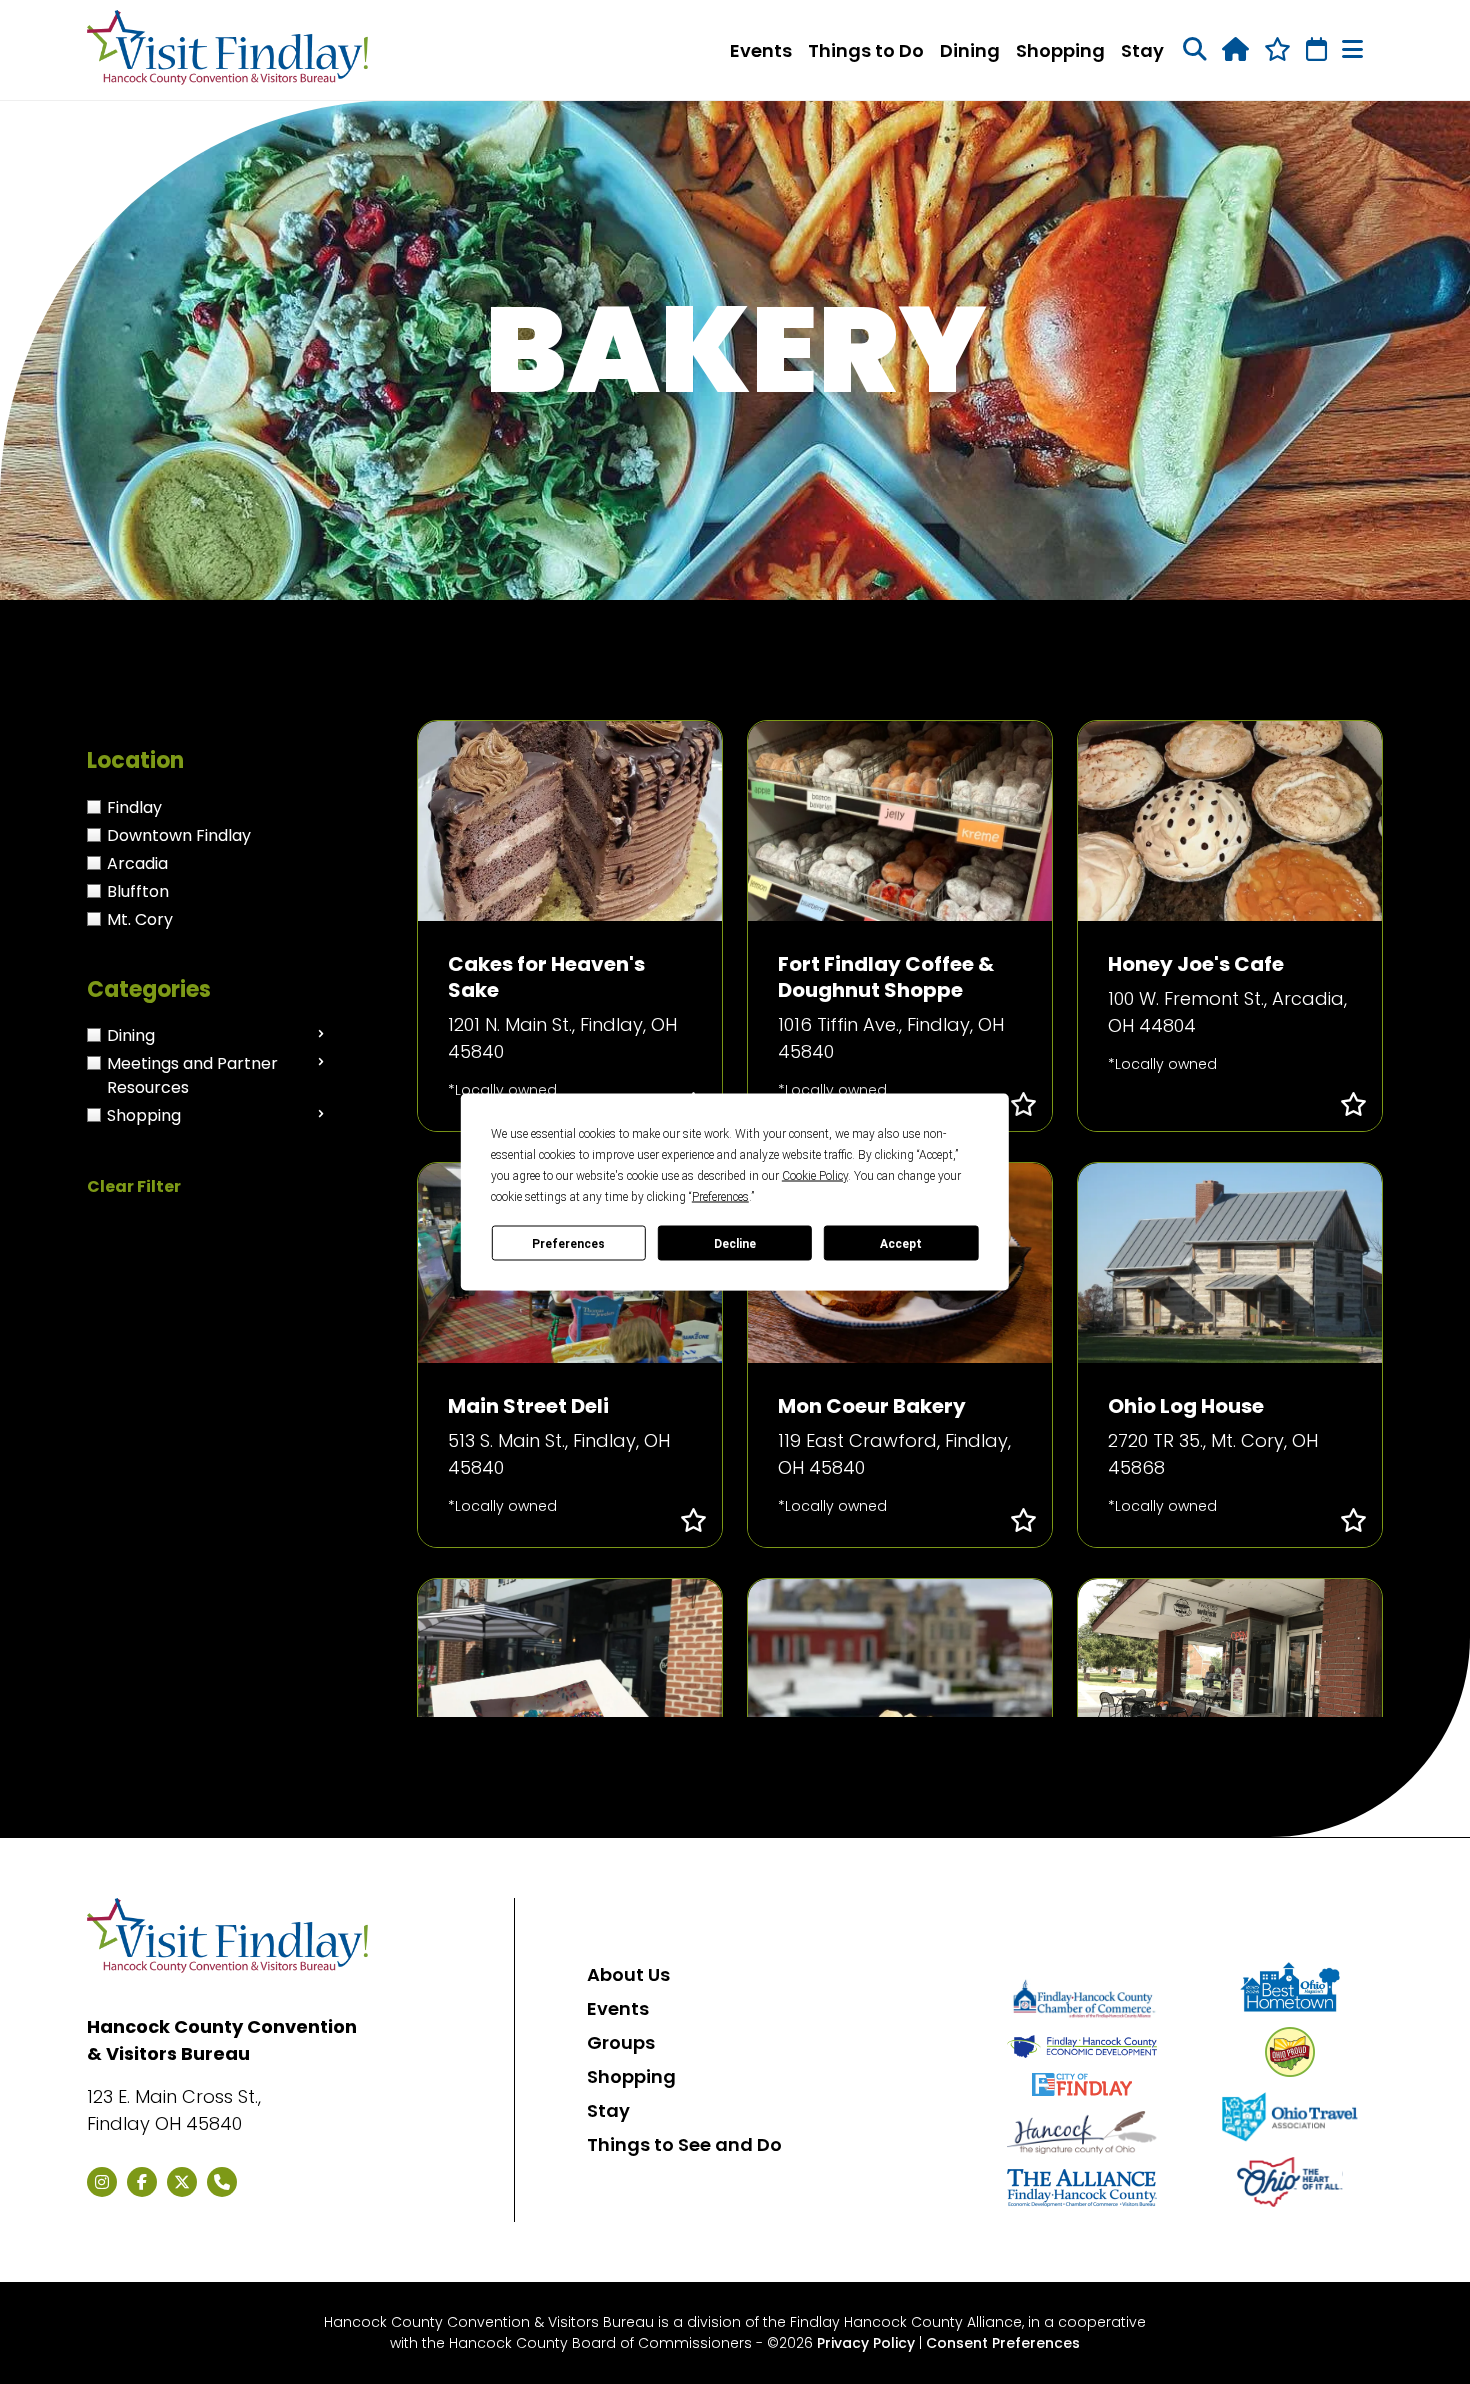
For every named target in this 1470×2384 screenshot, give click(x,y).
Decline (735, 1243)
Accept (901, 1243)
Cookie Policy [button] (815, 1176)
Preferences (568, 1243)
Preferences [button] (720, 1197)
